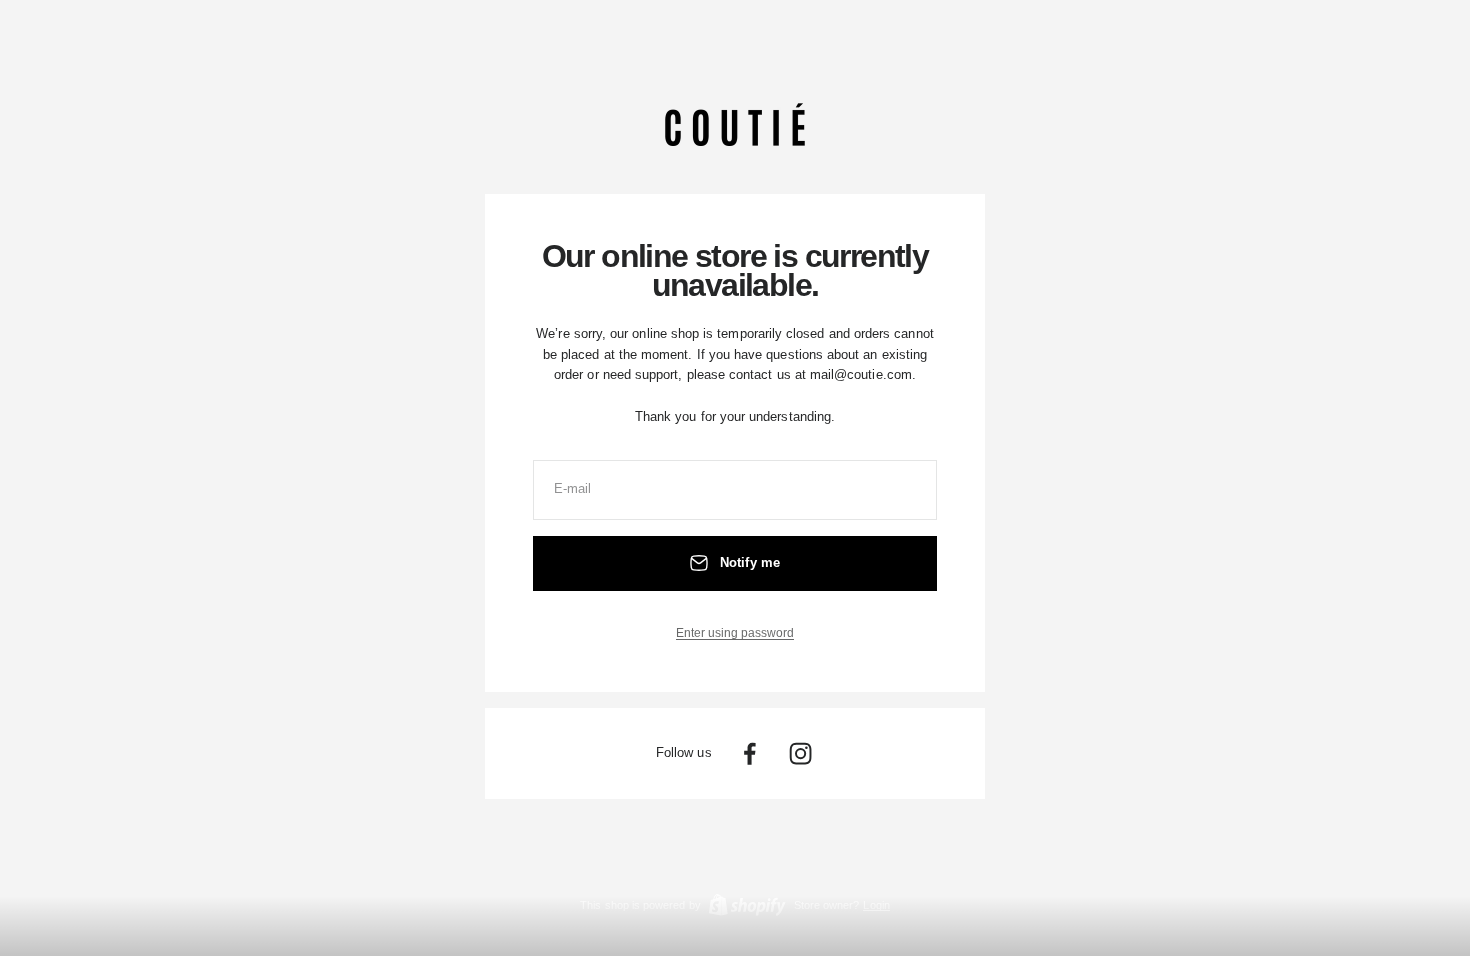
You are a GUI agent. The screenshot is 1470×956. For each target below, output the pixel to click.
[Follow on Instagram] (800, 753)
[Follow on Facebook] (749, 753)
